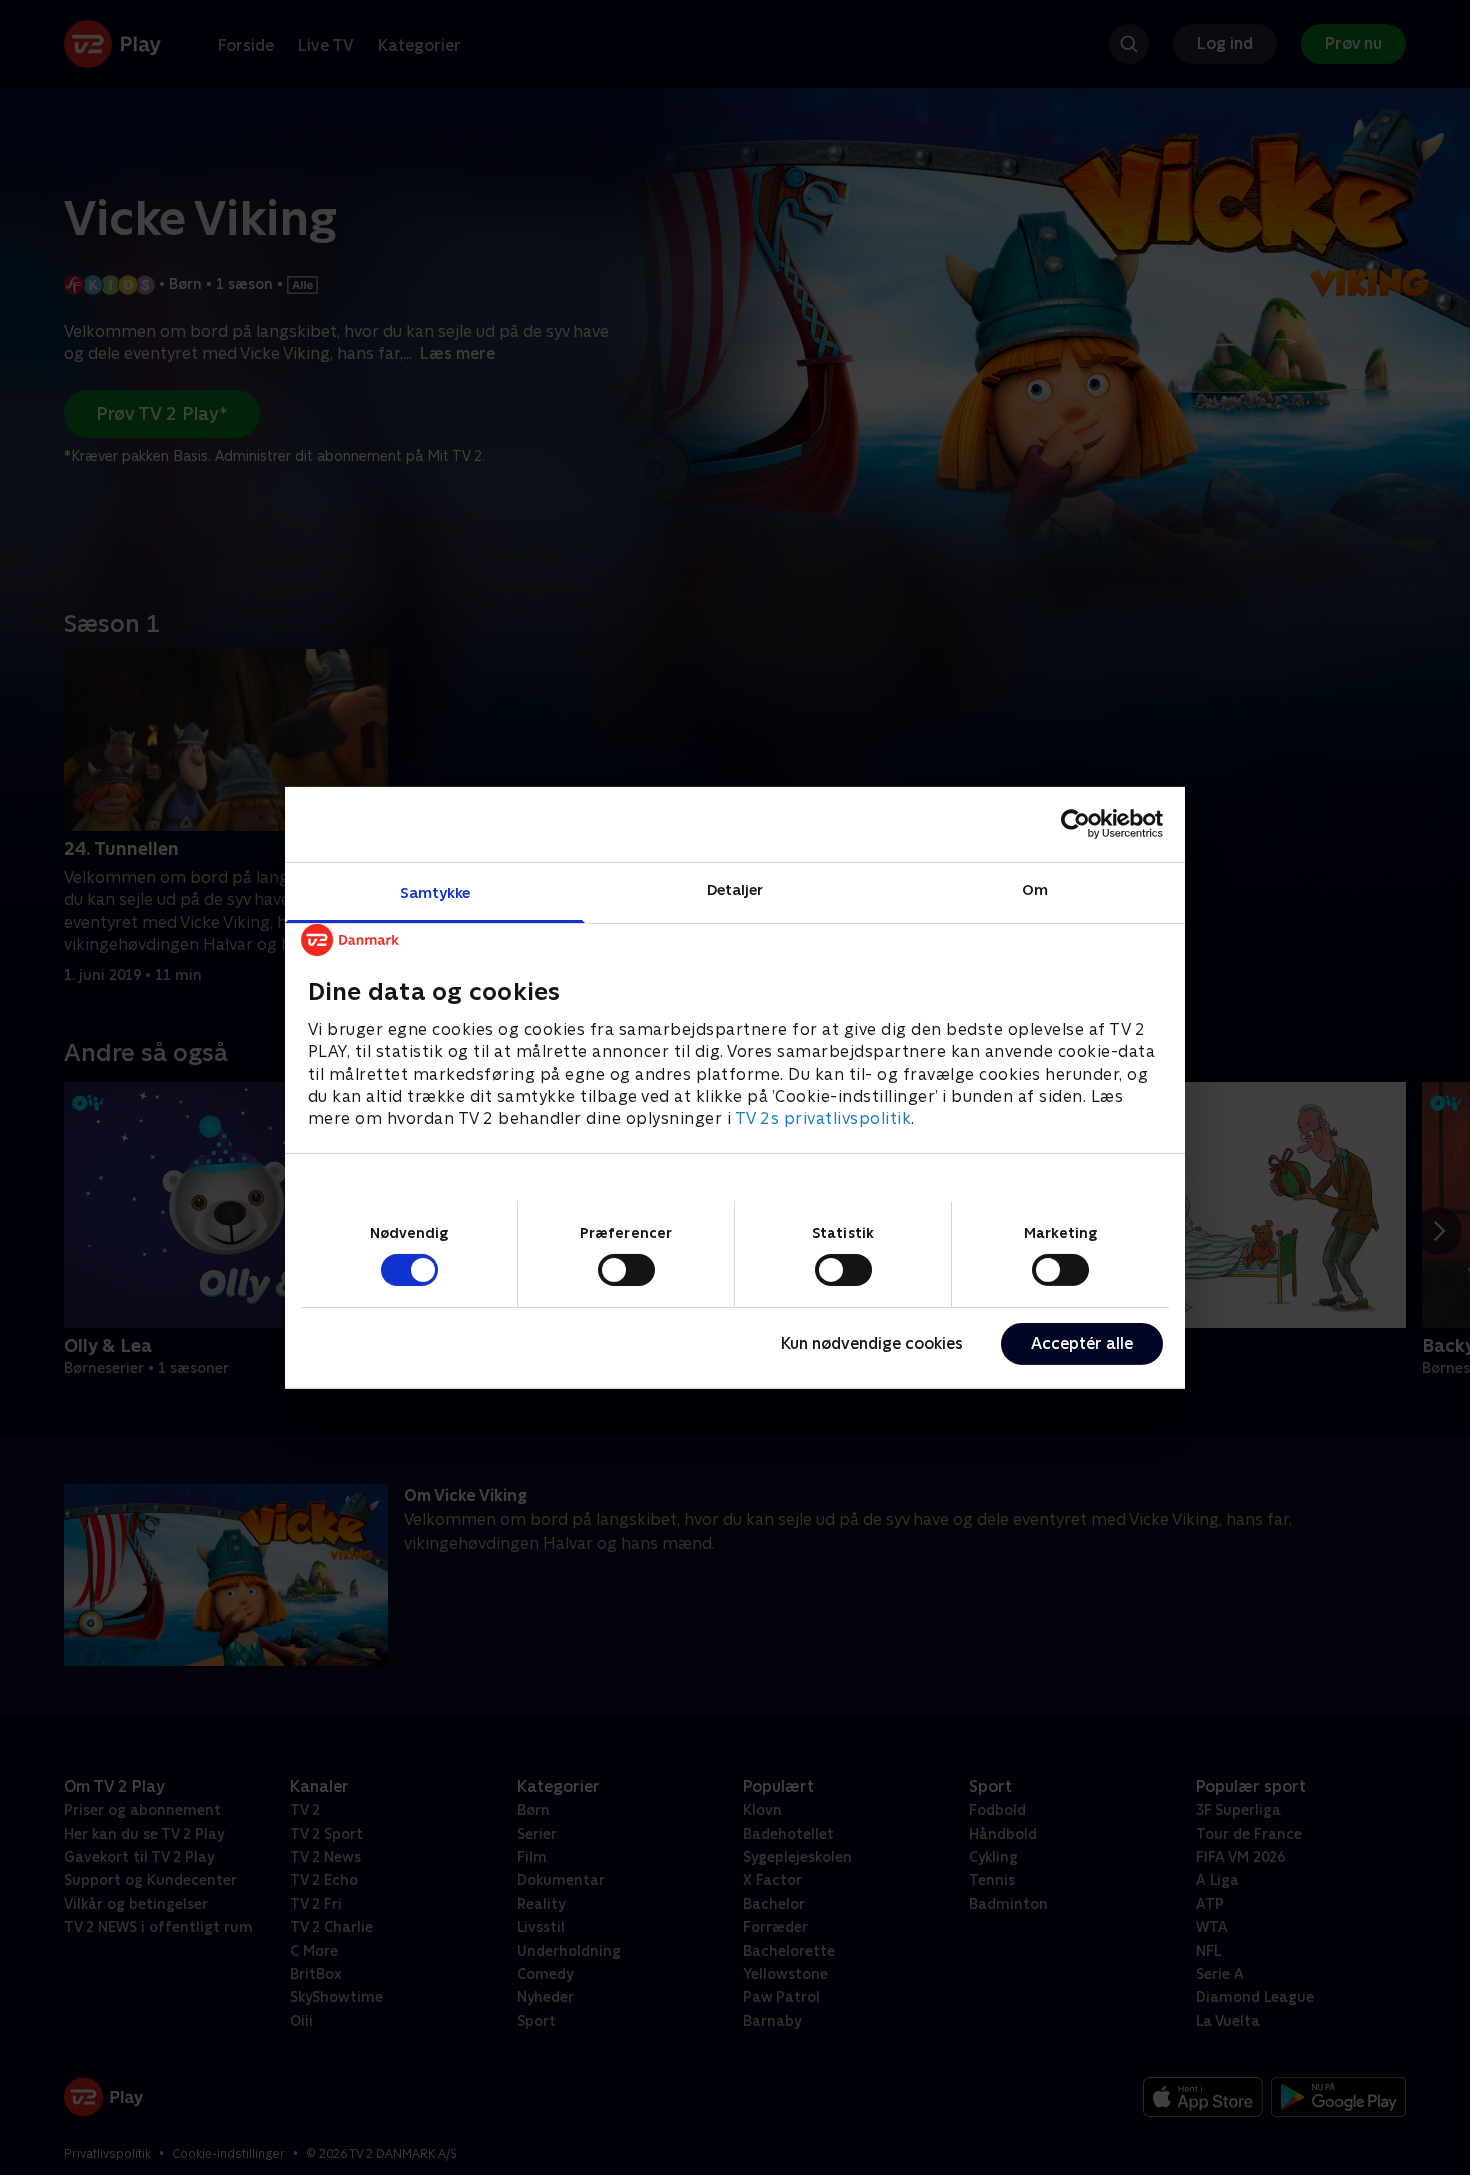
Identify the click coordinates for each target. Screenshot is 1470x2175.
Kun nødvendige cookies (872, 1343)
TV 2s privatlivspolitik (823, 1118)
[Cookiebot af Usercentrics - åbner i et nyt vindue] (1075, 824)
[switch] (626, 1270)
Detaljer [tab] (735, 888)
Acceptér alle (1082, 1343)
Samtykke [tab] (435, 891)
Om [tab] (1035, 888)
